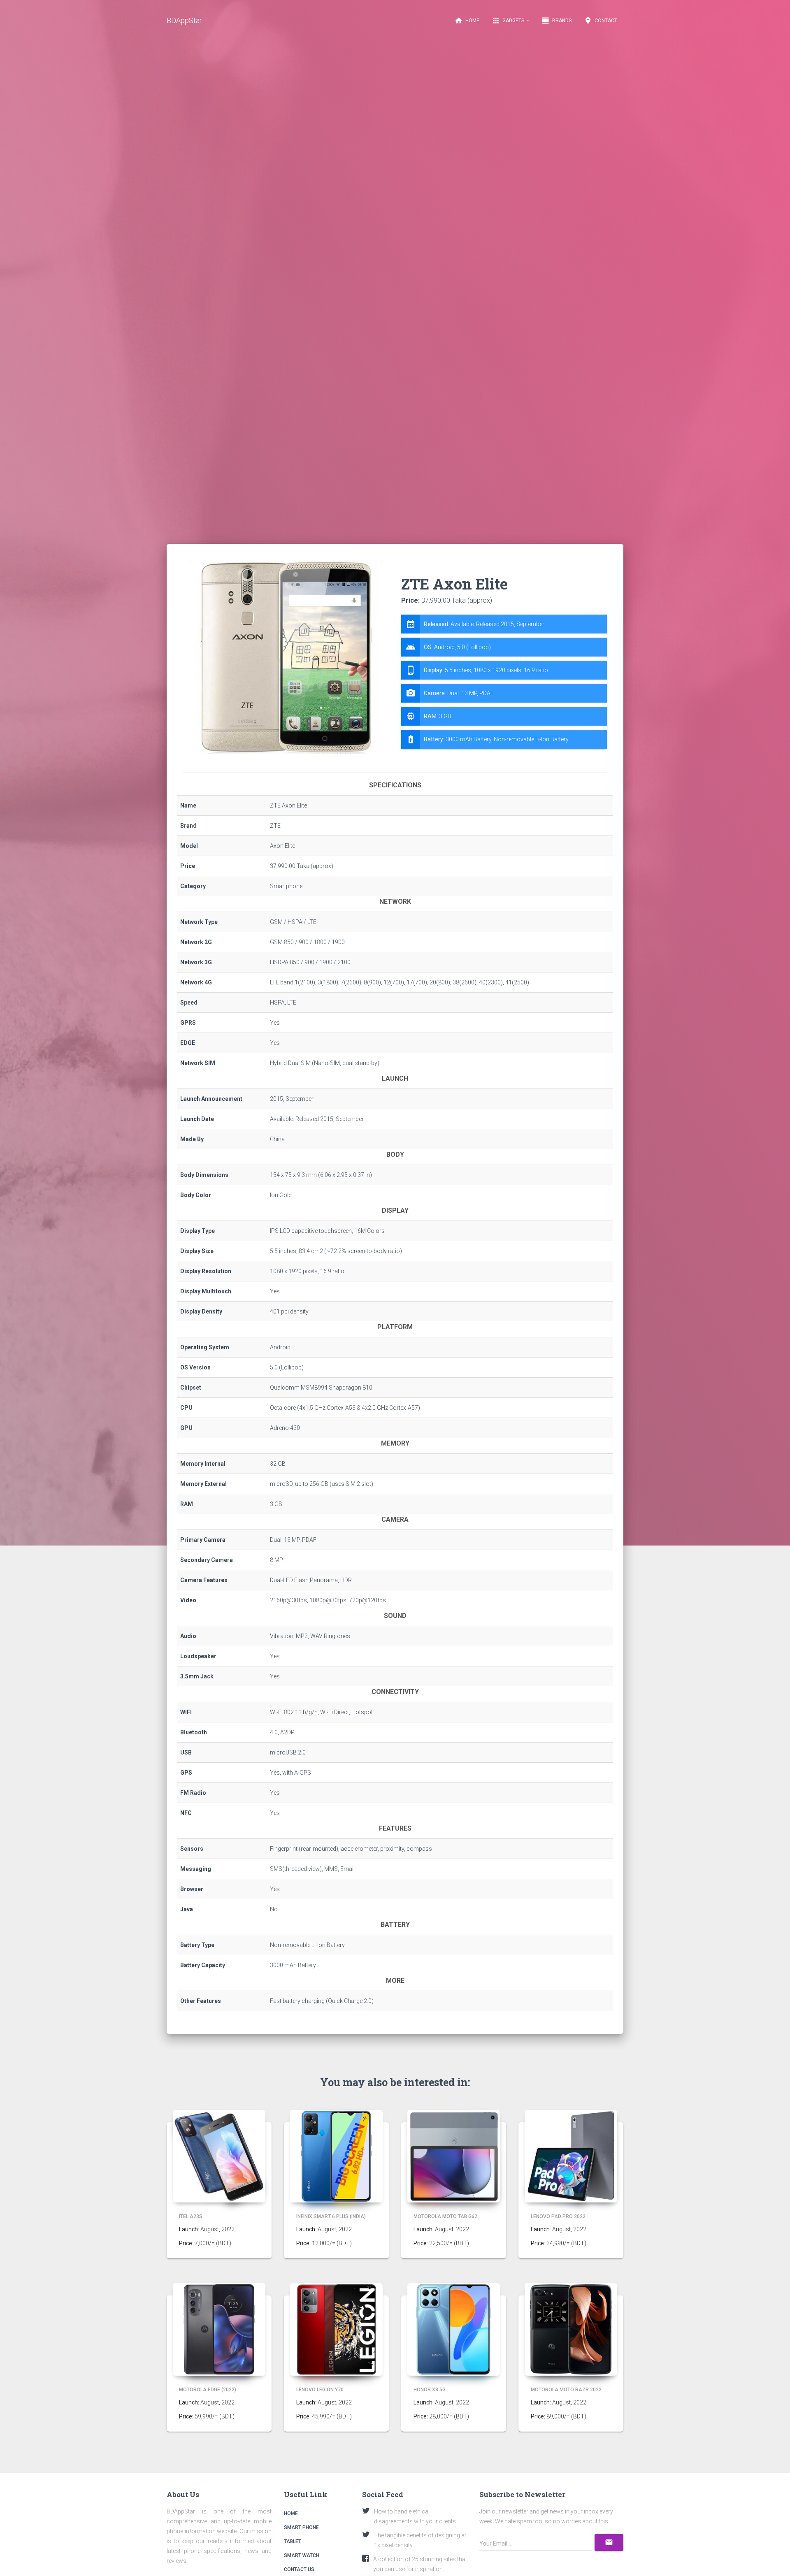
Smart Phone (301, 2527)
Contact (601, 21)
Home (467, 21)
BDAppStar (184, 20)
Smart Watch (302, 2555)
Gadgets (509, 21)
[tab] (504, 682)
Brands (556, 21)
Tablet (293, 2541)
